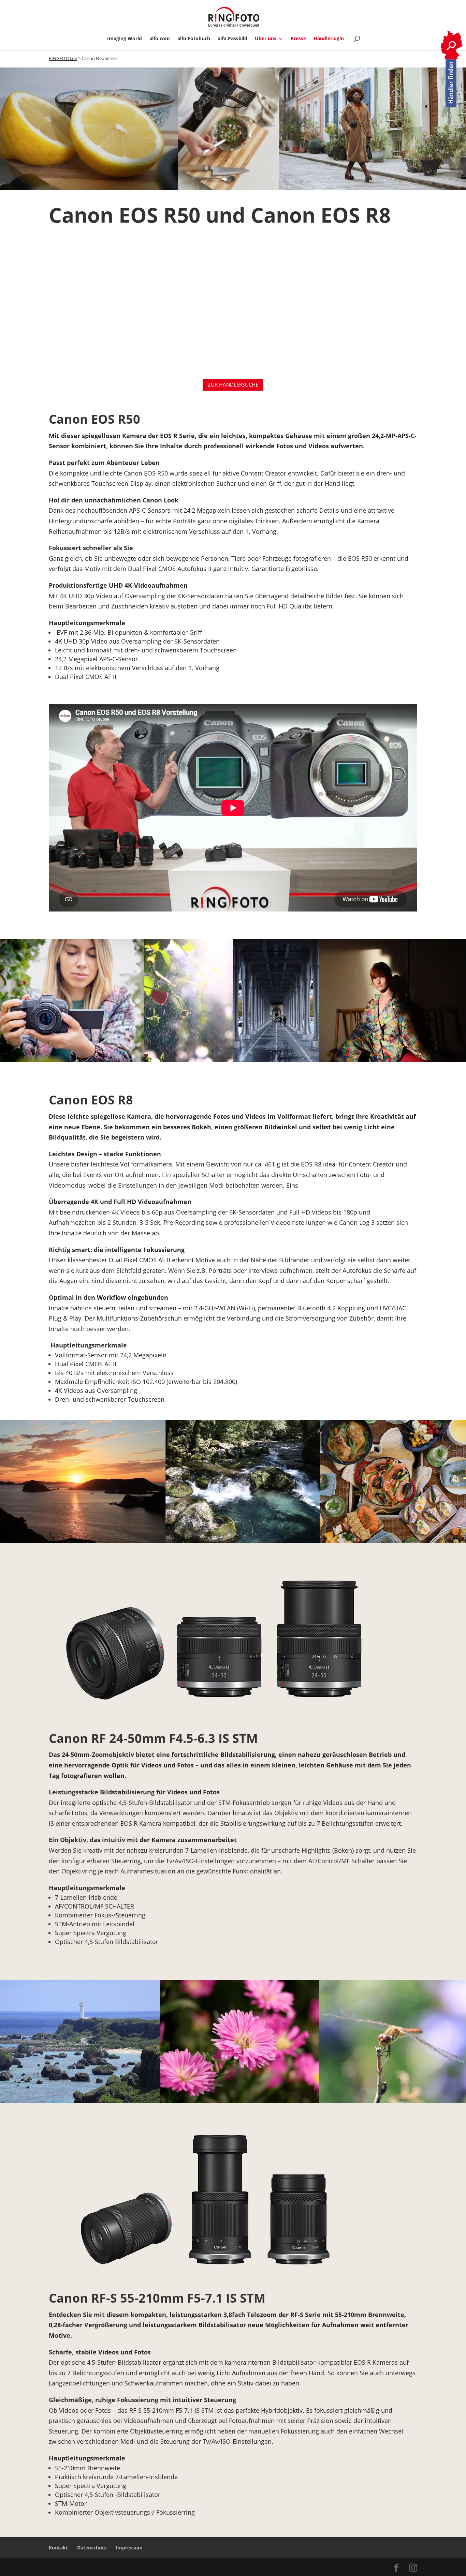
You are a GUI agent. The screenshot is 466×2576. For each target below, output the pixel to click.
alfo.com (160, 39)
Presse (298, 39)
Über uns (266, 39)
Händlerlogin (329, 39)
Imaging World (125, 39)
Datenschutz (92, 2548)
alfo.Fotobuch (194, 39)
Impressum (129, 2548)
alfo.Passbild (232, 39)
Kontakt (58, 2548)
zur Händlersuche (233, 385)
